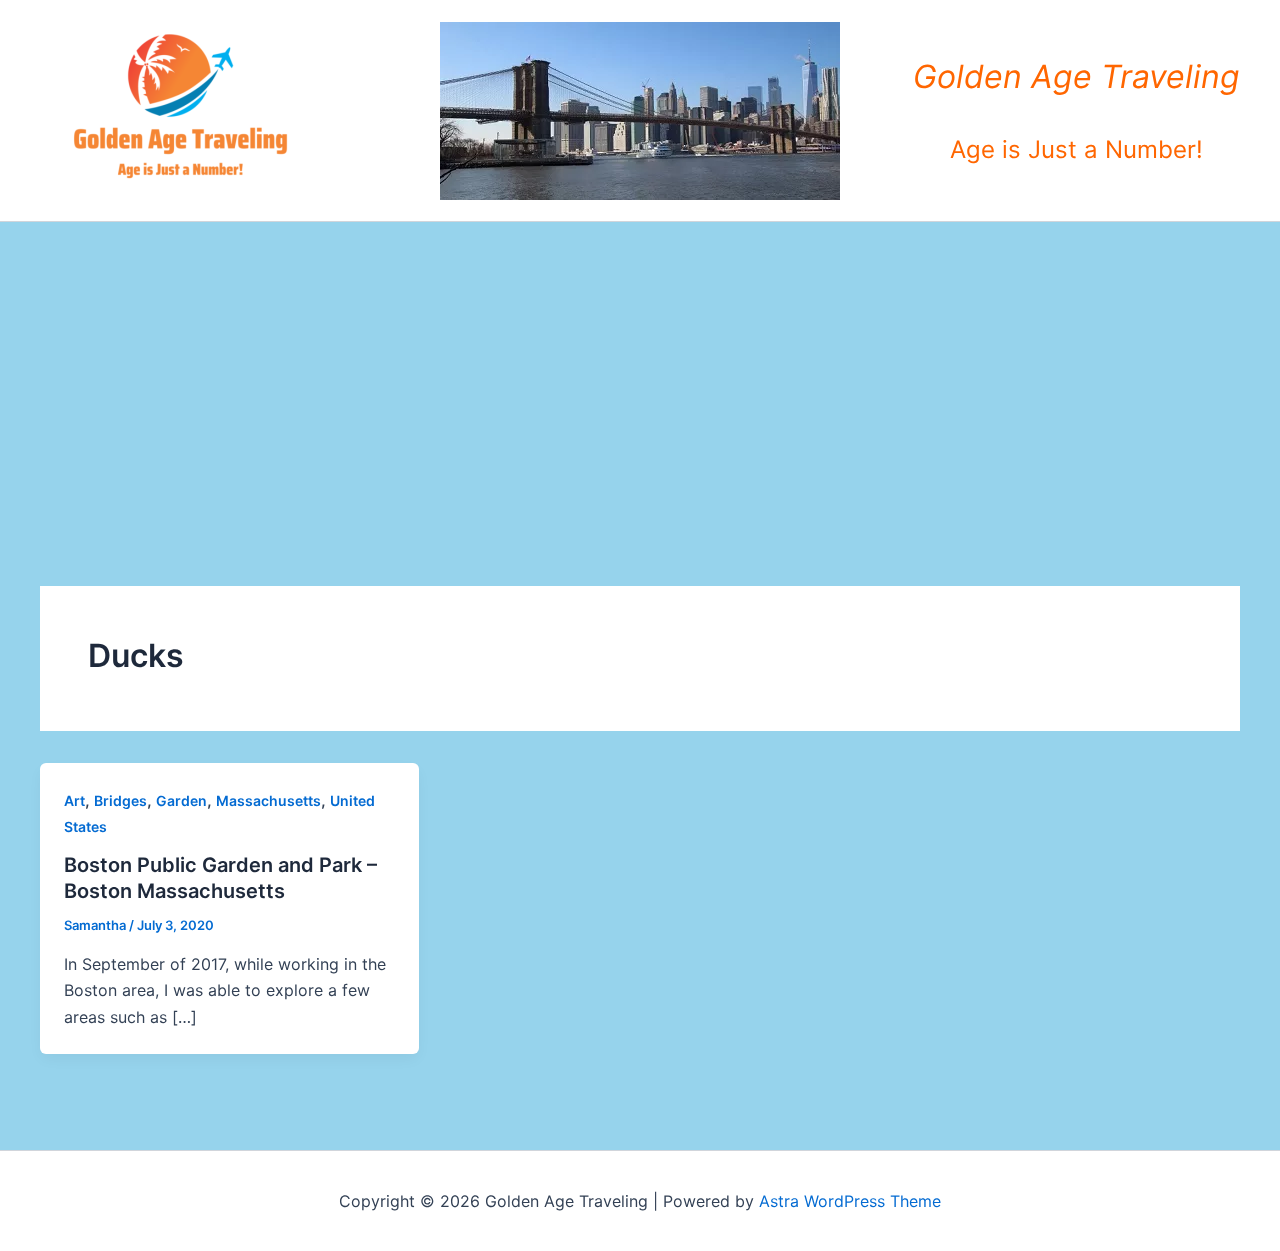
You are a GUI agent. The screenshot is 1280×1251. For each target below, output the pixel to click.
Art (74, 800)
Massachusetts (268, 800)
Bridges (120, 800)
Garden (181, 800)
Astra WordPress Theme (850, 1201)
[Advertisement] (640, 372)
